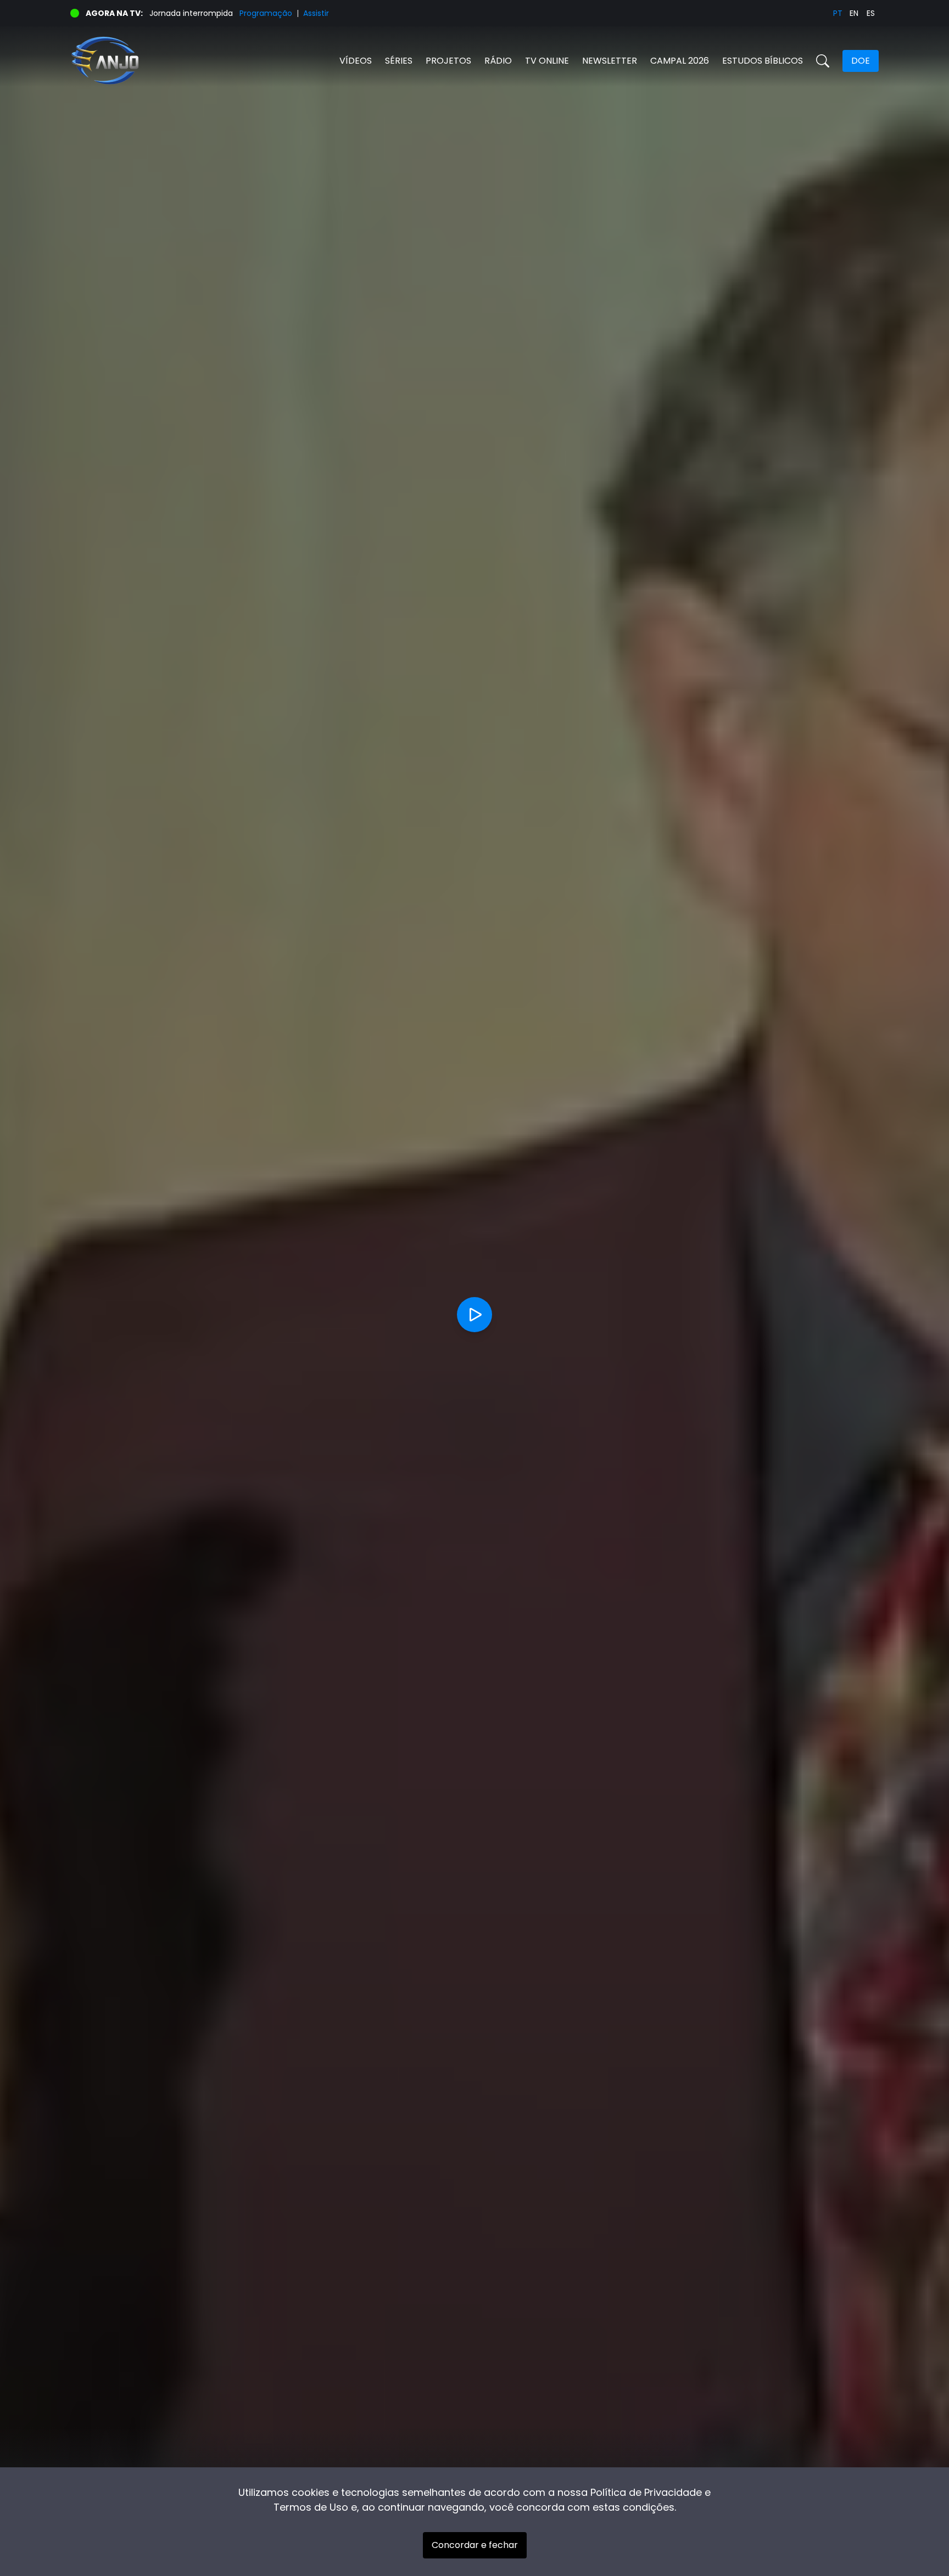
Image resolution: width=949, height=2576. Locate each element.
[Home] (272, 61)
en (854, 13)
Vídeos (356, 61)
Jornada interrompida (191, 13)
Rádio (498, 61)
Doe (861, 61)
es (871, 13)
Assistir (316, 13)
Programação (266, 13)
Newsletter (610, 61)
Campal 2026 (680, 61)
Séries (399, 61)
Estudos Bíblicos (763, 61)
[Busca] (823, 61)
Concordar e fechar (475, 2545)
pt (838, 13)
